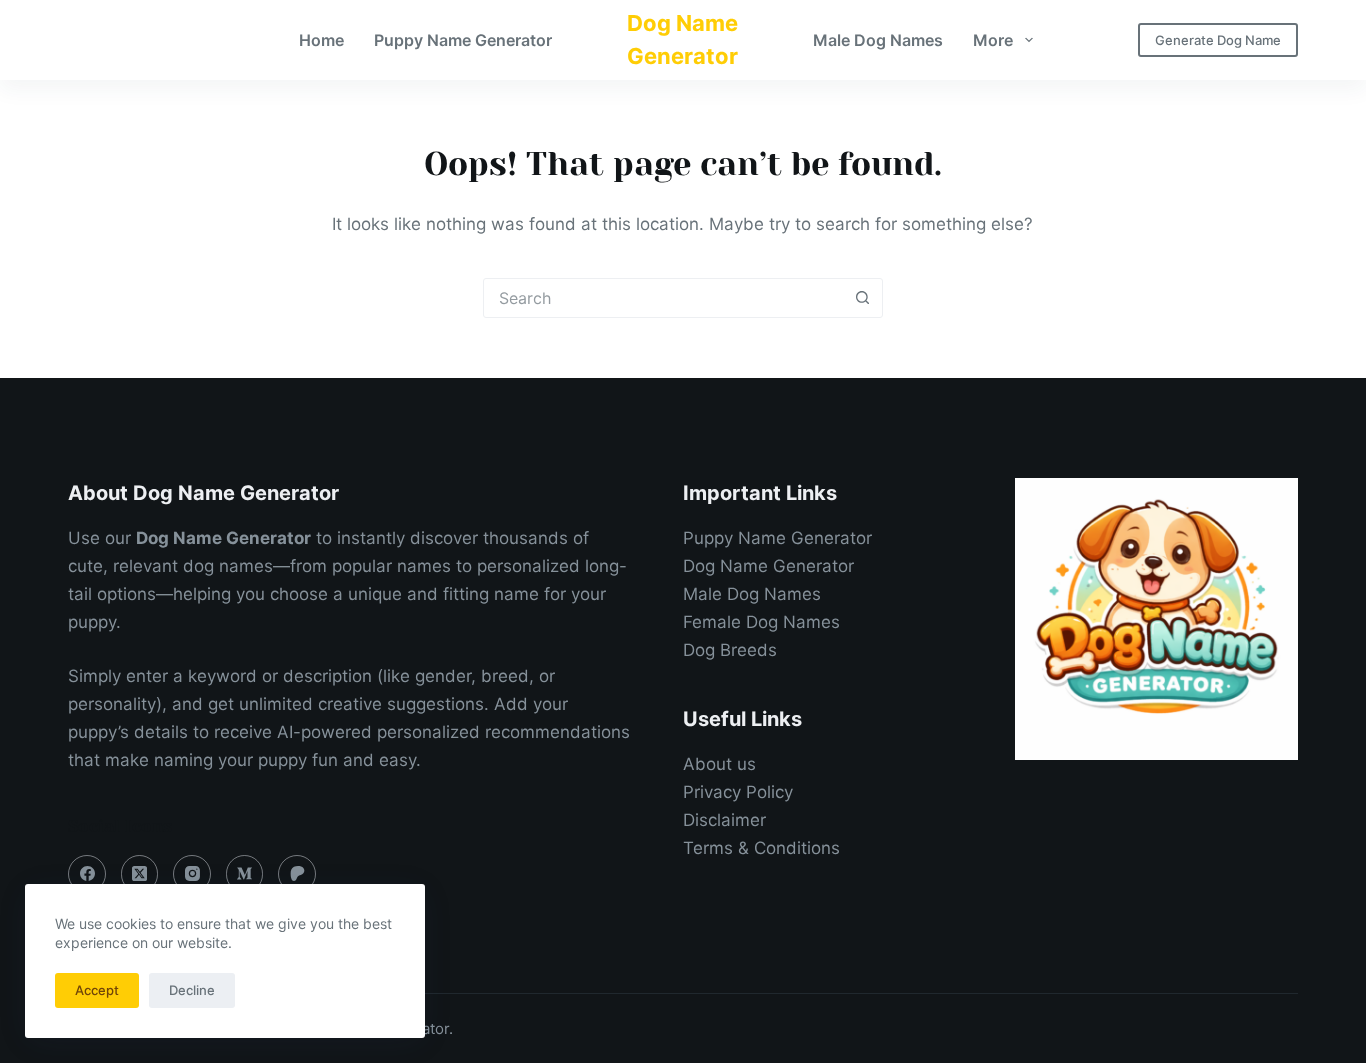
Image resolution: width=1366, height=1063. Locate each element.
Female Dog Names (761, 622)
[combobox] (664, 298)
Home (321, 40)
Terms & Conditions (761, 848)
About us (719, 764)
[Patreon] (297, 874)
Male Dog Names (878, 40)
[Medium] (245, 874)
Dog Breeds (730, 650)
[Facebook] (87, 874)
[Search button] (863, 298)
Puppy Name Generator (463, 40)
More (993, 40)
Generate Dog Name (1218, 40)
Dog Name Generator (768, 566)
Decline (192, 990)
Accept (97, 990)
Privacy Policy (738, 792)
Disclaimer (724, 820)
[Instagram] (192, 874)
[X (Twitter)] (140, 874)
